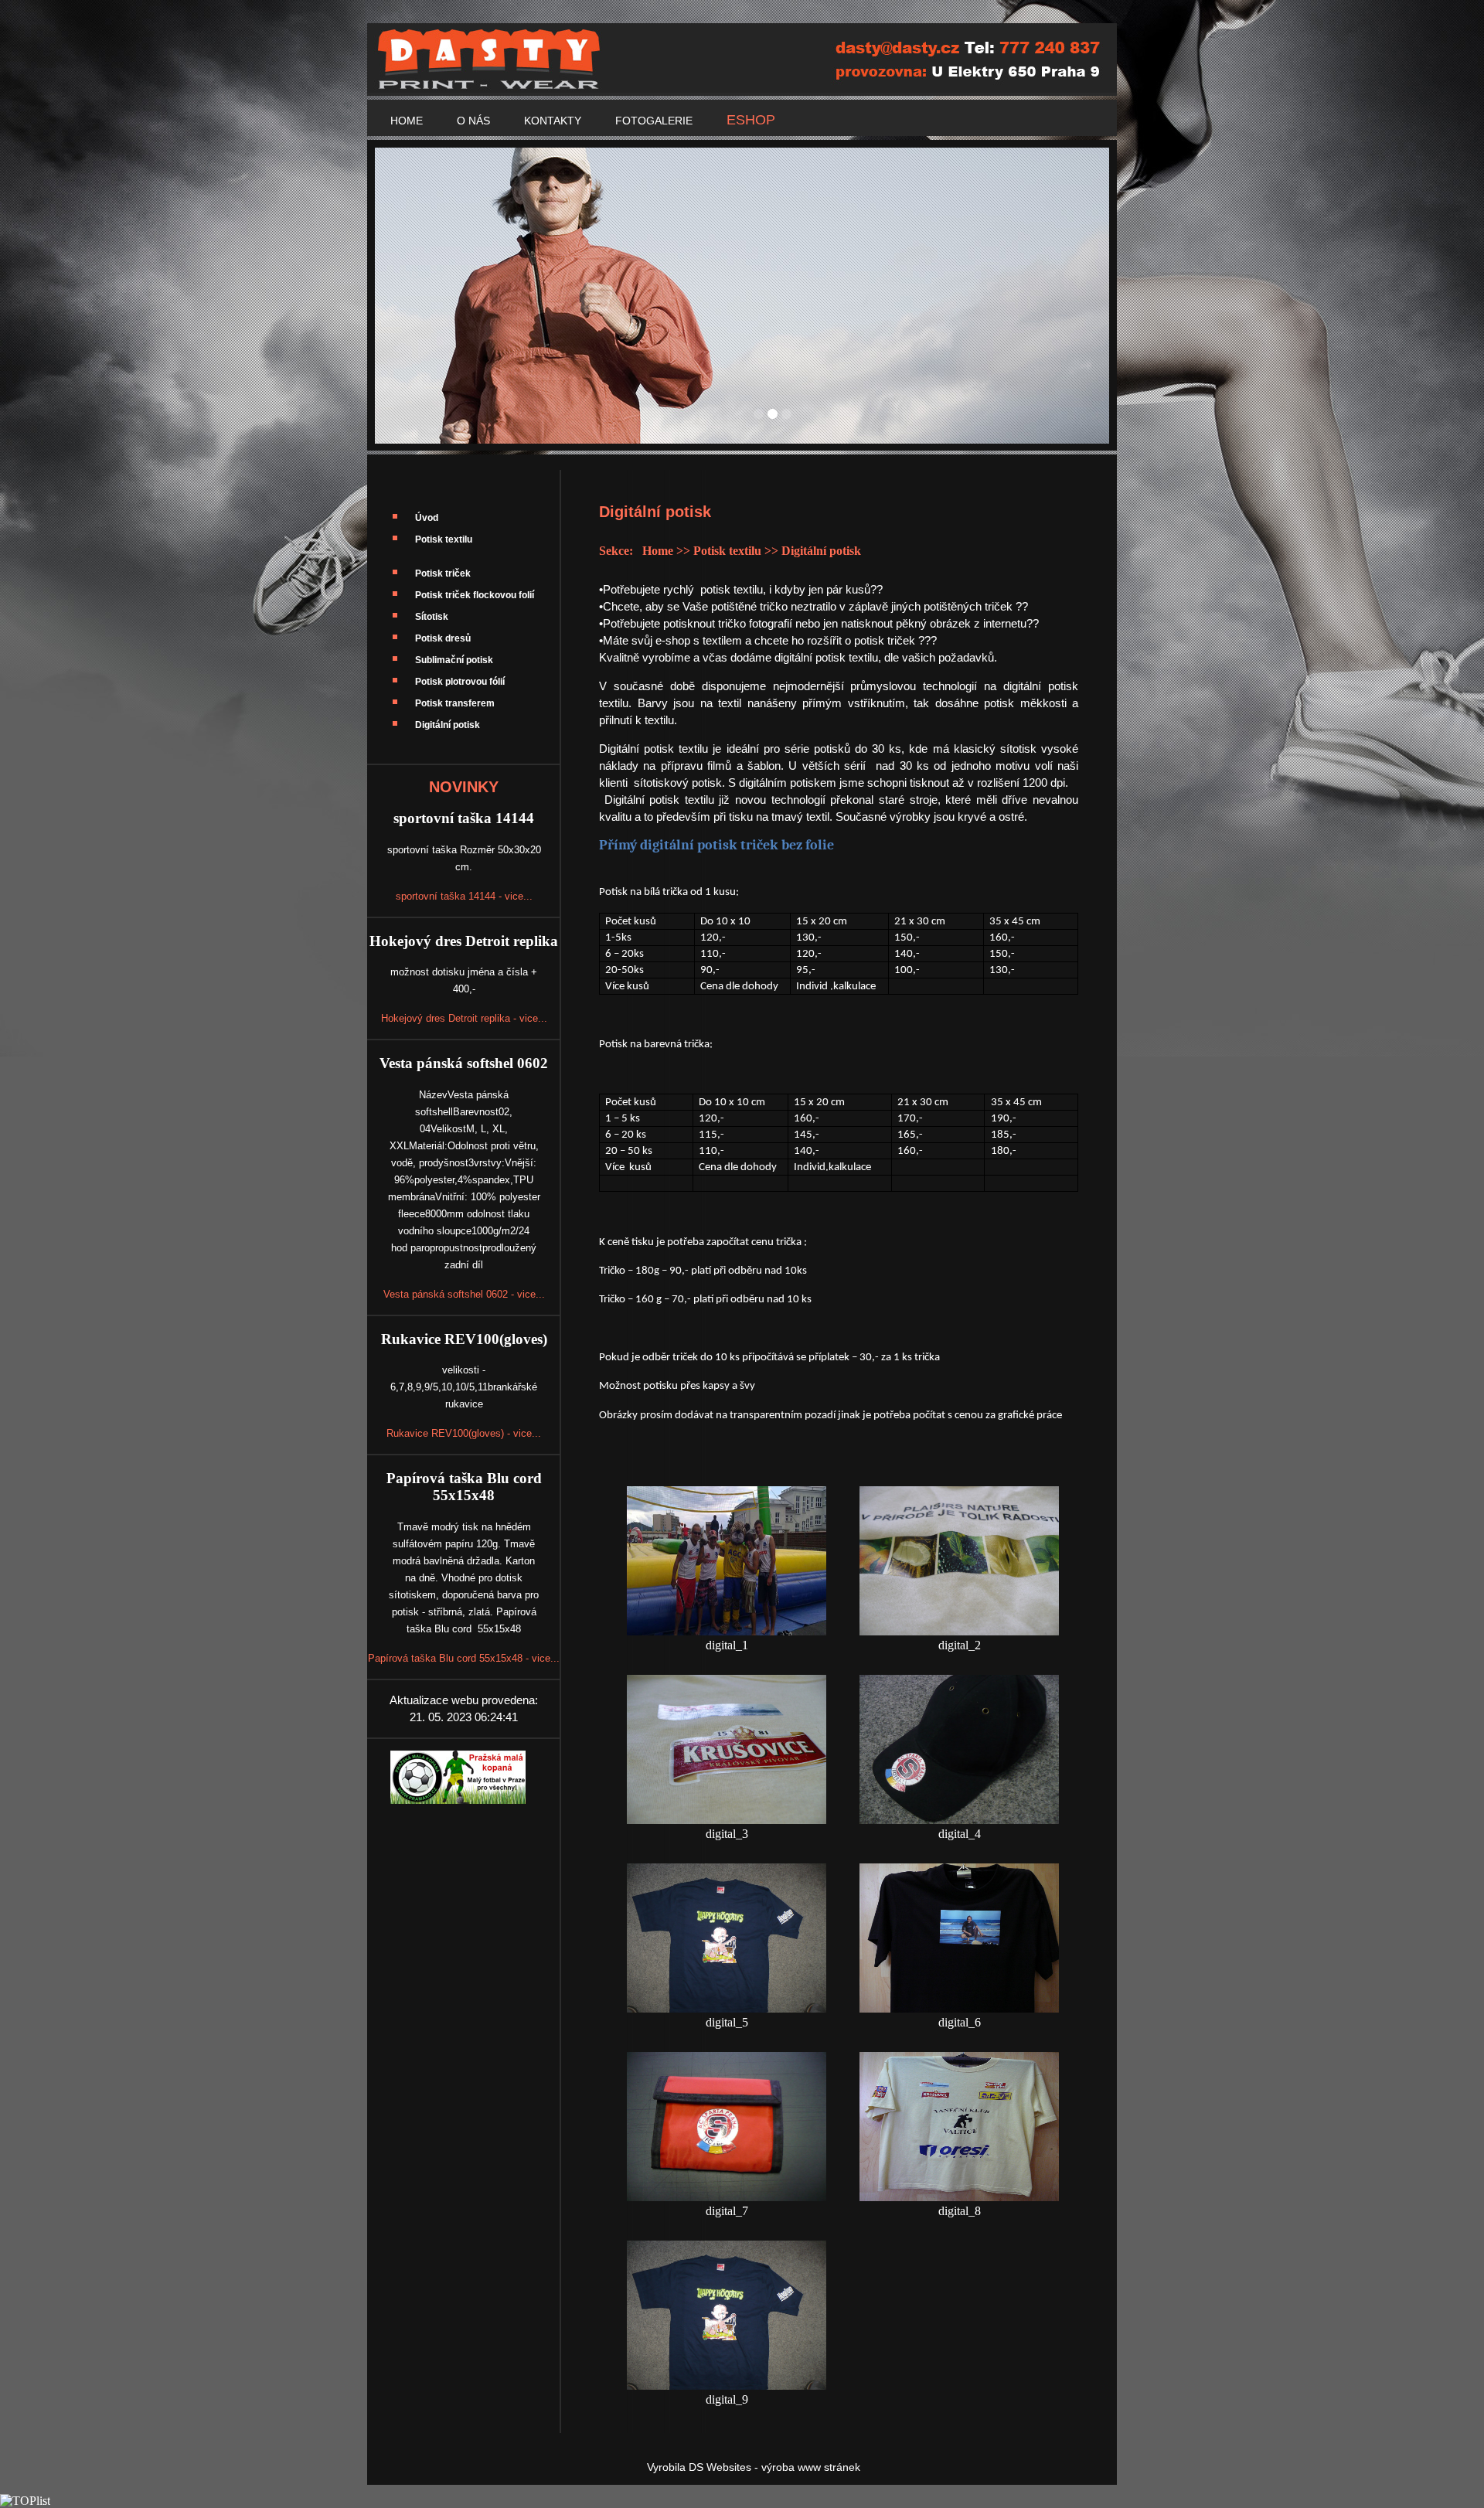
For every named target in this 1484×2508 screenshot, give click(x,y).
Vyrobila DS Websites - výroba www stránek (754, 2467)
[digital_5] (727, 2008)
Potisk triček (443, 573)
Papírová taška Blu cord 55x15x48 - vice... (464, 1658)
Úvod (427, 518)
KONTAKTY (553, 121)
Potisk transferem (455, 703)
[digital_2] (959, 1631)
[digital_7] (727, 2197)
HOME (407, 121)
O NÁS (473, 121)
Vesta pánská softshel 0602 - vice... (464, 1294)
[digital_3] (727, 1820)
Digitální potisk (448, 725)
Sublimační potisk (454, 660)
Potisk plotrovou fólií (460, 682)
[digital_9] (727, 2385)
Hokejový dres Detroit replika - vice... (464, 1018)
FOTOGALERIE (654, 121)
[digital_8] (959, 2197)
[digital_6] (959, 2008)
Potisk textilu (444, 539)
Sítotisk (432, 617)
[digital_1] (727, 1631)
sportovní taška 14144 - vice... (464, 896)
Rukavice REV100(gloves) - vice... (464, 1433)
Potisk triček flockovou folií (475, 595)
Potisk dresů (443, 638)
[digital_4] (959, 1820)
